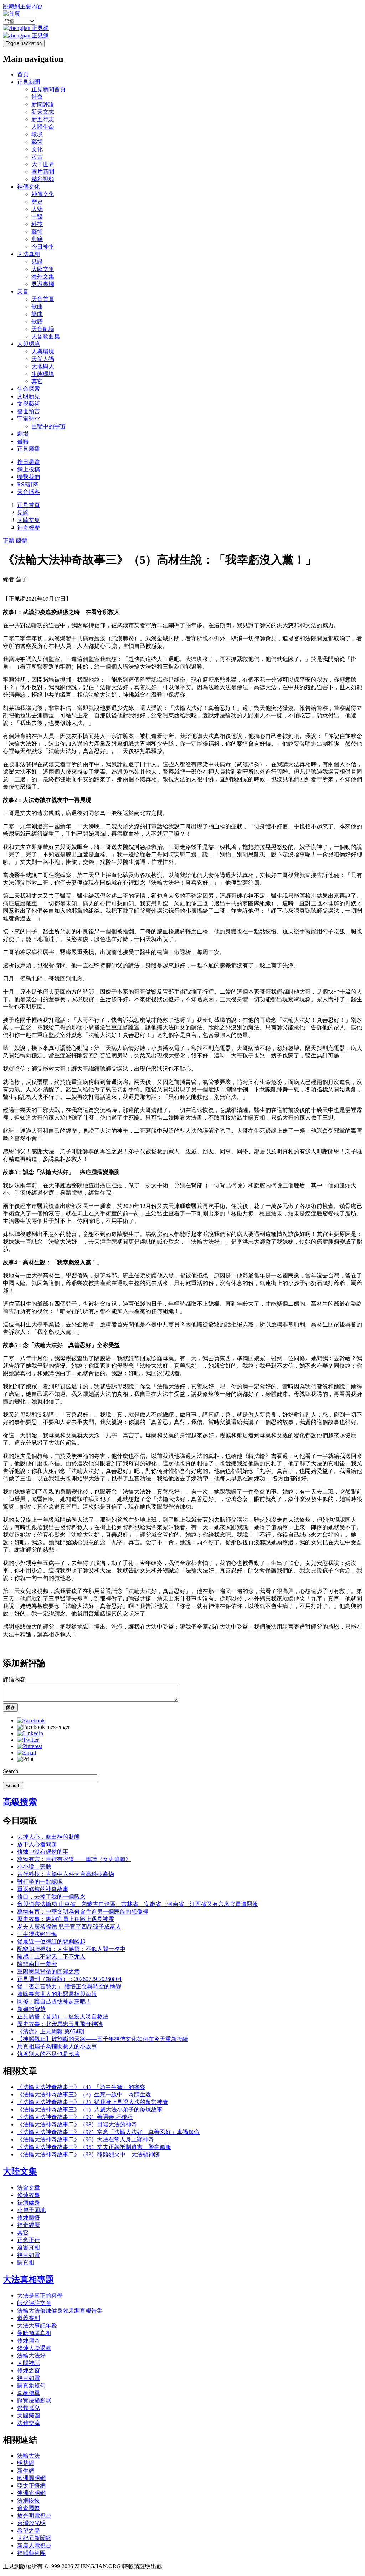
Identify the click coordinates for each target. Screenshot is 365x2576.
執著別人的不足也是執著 (48, 2054)
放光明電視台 (34, 2516)
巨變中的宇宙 (48, 426)
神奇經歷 (29, 528)
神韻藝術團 (31, 2553)
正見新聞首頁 (48, 89)
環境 (37, 134)
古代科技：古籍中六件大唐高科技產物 (66, 1874)
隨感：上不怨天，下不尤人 (51, 1957)
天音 (23, 291)
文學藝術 (29, 404)
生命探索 (29, 389)
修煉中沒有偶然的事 (43, 1852)
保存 (10, 1707)
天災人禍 (43, 359)
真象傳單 (29, 2393)
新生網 (26, 2471)
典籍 (37, 239)
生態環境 (43, 374)
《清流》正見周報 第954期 (51, 2031)
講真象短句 (31, 2385)
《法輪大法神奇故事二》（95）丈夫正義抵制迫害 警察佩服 (94, 2147)
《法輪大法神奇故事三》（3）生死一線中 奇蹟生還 (84, 2094)
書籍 (23, 441)
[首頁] (11, 14)
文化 (37, 149)
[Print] (25, 1759)
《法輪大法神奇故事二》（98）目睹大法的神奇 (77, 2124)
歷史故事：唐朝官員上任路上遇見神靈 (66, 1919)
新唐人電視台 (34, 2546)
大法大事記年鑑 (37, 2326)
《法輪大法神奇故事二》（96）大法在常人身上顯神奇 (86, 2139)
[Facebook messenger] (43, 1727)
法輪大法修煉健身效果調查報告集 (60, 2311)
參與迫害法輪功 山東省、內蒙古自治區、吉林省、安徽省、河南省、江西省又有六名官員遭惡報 (138, 1904)
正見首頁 (29, 505)
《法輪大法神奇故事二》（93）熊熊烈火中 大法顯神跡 (88, 2154)
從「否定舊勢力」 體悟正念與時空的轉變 (69, 1986)
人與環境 (29, 344)
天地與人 (43, 366)
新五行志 (43, 119)
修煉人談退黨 (34, 2348)
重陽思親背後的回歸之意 (48, 1971)
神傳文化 (29, 187)
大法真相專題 (29, 2279)
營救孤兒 (29, 2408)
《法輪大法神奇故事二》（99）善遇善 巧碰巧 (75, 2117)
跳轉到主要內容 (23, 6)
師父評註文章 (34, 2303)
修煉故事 (29, 2195)
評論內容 (14, 1679)
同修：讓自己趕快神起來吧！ (54, 2001)
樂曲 (37, 314)
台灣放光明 (31, 2523)
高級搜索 (20, 1802)
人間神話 (29, 2363)
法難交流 (29, 2423)
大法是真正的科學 (40, 2296)
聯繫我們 (29, 477)
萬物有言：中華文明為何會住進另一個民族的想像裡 (83, 1912)
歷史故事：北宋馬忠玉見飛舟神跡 (60, 2024)
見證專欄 (43, 284)
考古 (37, 157)
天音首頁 (43, 299)
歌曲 (37, 306)
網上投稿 (29, 469)
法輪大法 (29, 2456)
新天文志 (43, 112)
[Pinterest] (30, 1746)
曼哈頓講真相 (34, 2333)
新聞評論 (43, 104)
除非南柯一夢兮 (37, 1964)
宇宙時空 (29, 419)
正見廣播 (29, 449)
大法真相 (29, 254)
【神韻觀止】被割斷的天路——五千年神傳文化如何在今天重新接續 (103, 2039)
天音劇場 (43, 329)
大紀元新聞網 (34, 2538)
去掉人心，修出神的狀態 (48, 1837)
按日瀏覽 (29, 462)
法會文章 (29, 2188)
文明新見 (29, 396)
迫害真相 (29, 2247)
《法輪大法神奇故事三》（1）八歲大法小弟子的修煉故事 (90, 2109)
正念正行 (29, 2240)
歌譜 (37, 321)
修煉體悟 (29, 2217)
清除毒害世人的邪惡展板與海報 (57, 1994)
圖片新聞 (43, 172)
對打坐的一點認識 (40, 1882)
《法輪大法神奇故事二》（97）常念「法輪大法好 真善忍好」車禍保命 (108, 2132)
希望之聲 (29, 2531)
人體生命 (43, 127)
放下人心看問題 (37, 1844)
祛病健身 (29, 2203)
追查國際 (29, 2508)
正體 (9, 541)
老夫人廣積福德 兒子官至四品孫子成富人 (69, 1927)
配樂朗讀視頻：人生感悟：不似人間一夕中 (71, 1949)
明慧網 (26, 2463)
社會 (37, 97)
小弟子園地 (31, 2210)
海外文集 (43, 276)
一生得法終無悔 (37, 1934)
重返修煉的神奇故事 (43, 1889)
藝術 (37, 142)
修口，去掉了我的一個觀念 (51, 1897)
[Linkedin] (30, 1733)
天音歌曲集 (46, 336)
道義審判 (29, 2318)
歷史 (37, 202)
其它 (37, 381)
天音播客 (29, 492)
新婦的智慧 (31, 2009)
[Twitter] (28, 1740)
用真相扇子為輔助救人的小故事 (57, 2046)
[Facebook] (31, 1720)
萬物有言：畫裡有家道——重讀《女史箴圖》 (74, 1859)
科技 (37, 224)
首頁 (23, 74)
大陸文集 (43, 269)
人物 (37, 209)
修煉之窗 (29, 2370)
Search (11, 1771)
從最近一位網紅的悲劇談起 (51, 1942)
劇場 (23, 434)
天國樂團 (29, 2415)
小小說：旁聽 (34, 1867)
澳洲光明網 (31, 2493)
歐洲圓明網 (31, 2478)
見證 (37, 262)
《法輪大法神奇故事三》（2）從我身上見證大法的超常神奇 (93, 2102)
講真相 (26, 2262)
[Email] (27, 1753)
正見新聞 (29, 82)
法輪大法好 (31, 2355)
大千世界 (43, 164)
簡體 (21, 541)
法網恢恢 (29, 2501)
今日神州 (43, 247)
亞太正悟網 (31, 2486)
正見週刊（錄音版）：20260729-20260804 (69, 1979)
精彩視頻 (43, 179)
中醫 (37, 217)
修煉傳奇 (29, 2341)
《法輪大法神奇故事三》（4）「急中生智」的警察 (81, 2087)
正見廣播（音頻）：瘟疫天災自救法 (63, 2016)
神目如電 (29, 2255)
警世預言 (29, 411)
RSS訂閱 (28, 484)
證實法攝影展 (34, 2400)
